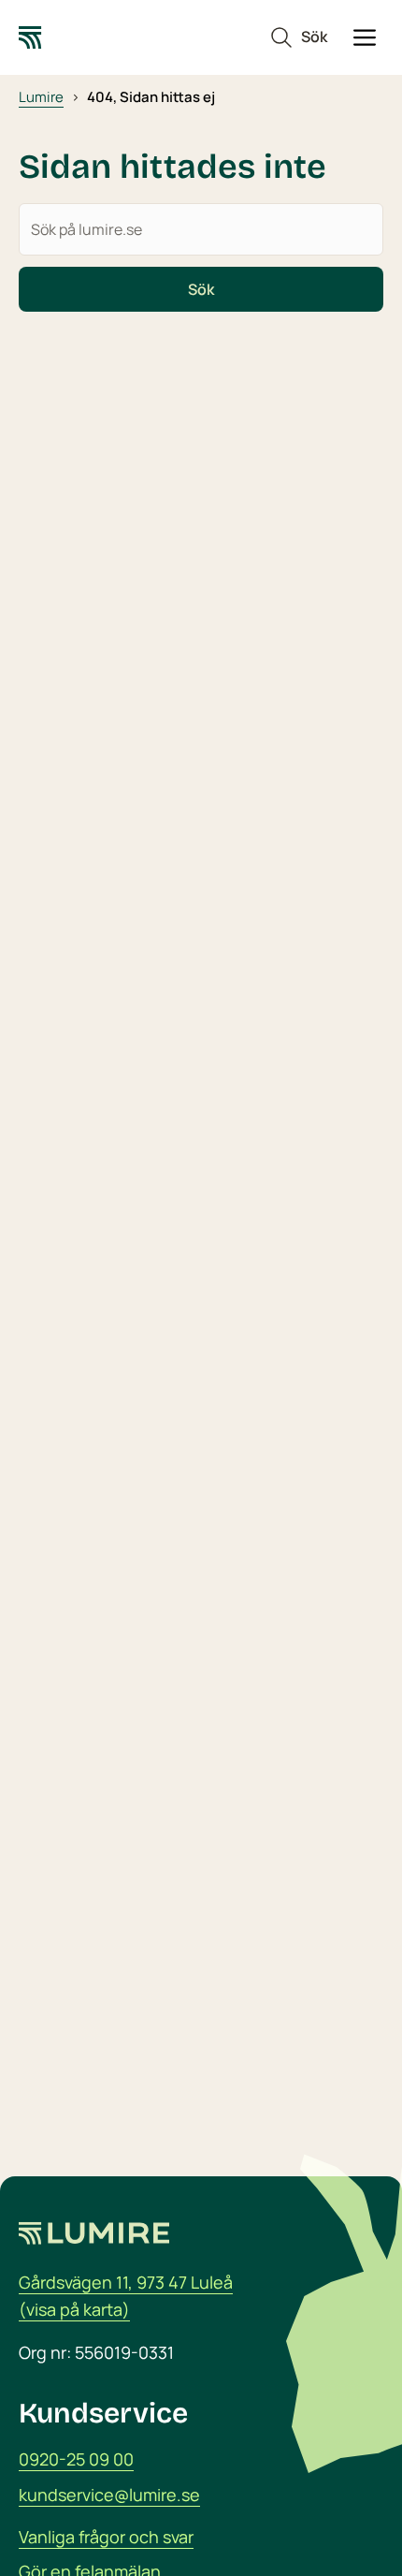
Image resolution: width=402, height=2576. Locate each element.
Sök (201, 289)
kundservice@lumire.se (109, 2495)
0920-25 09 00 (76, 2459)
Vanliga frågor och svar (106, 2537)
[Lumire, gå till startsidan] (30, 37)
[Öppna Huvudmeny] (365, 37)
